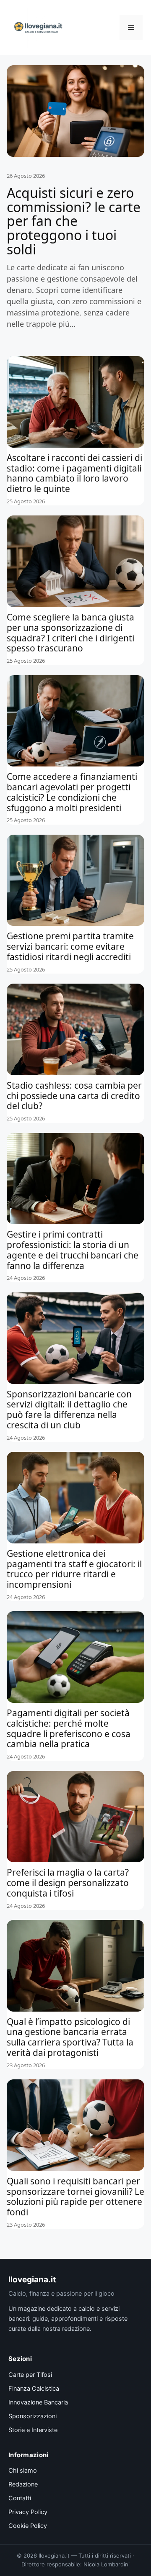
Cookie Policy (28, 2526)
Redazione (23, 2484)
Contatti (20, 2498)
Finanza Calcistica (34, 2389)
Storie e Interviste (33, 2430)
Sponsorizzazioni (33, 2416)
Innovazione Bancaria (38, 2402)
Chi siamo (23, 2471)
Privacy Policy (28, 2512)
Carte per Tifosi (30, 2375)
